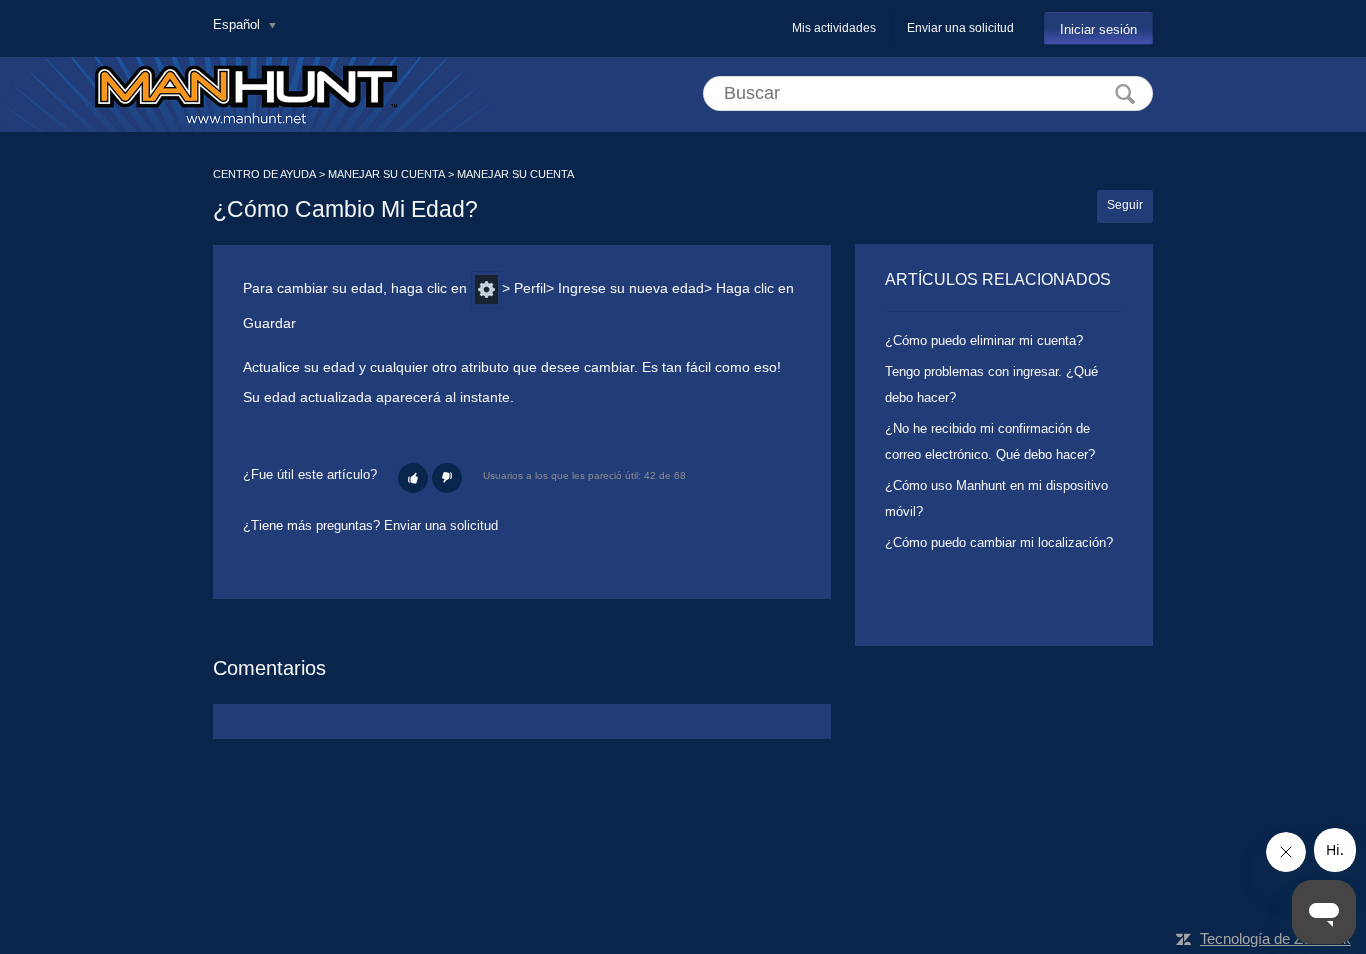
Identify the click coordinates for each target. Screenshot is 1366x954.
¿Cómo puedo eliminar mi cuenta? (984, 340)
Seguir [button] (1125, 205)
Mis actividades (834, 28)
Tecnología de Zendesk (1275, 938)
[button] (413, 478)
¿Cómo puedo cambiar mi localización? (999, 542)
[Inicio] (246, 94)
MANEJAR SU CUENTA (386, 174)
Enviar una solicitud (960, 28)
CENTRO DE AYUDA (264, 174)
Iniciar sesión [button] (1098, 29)
